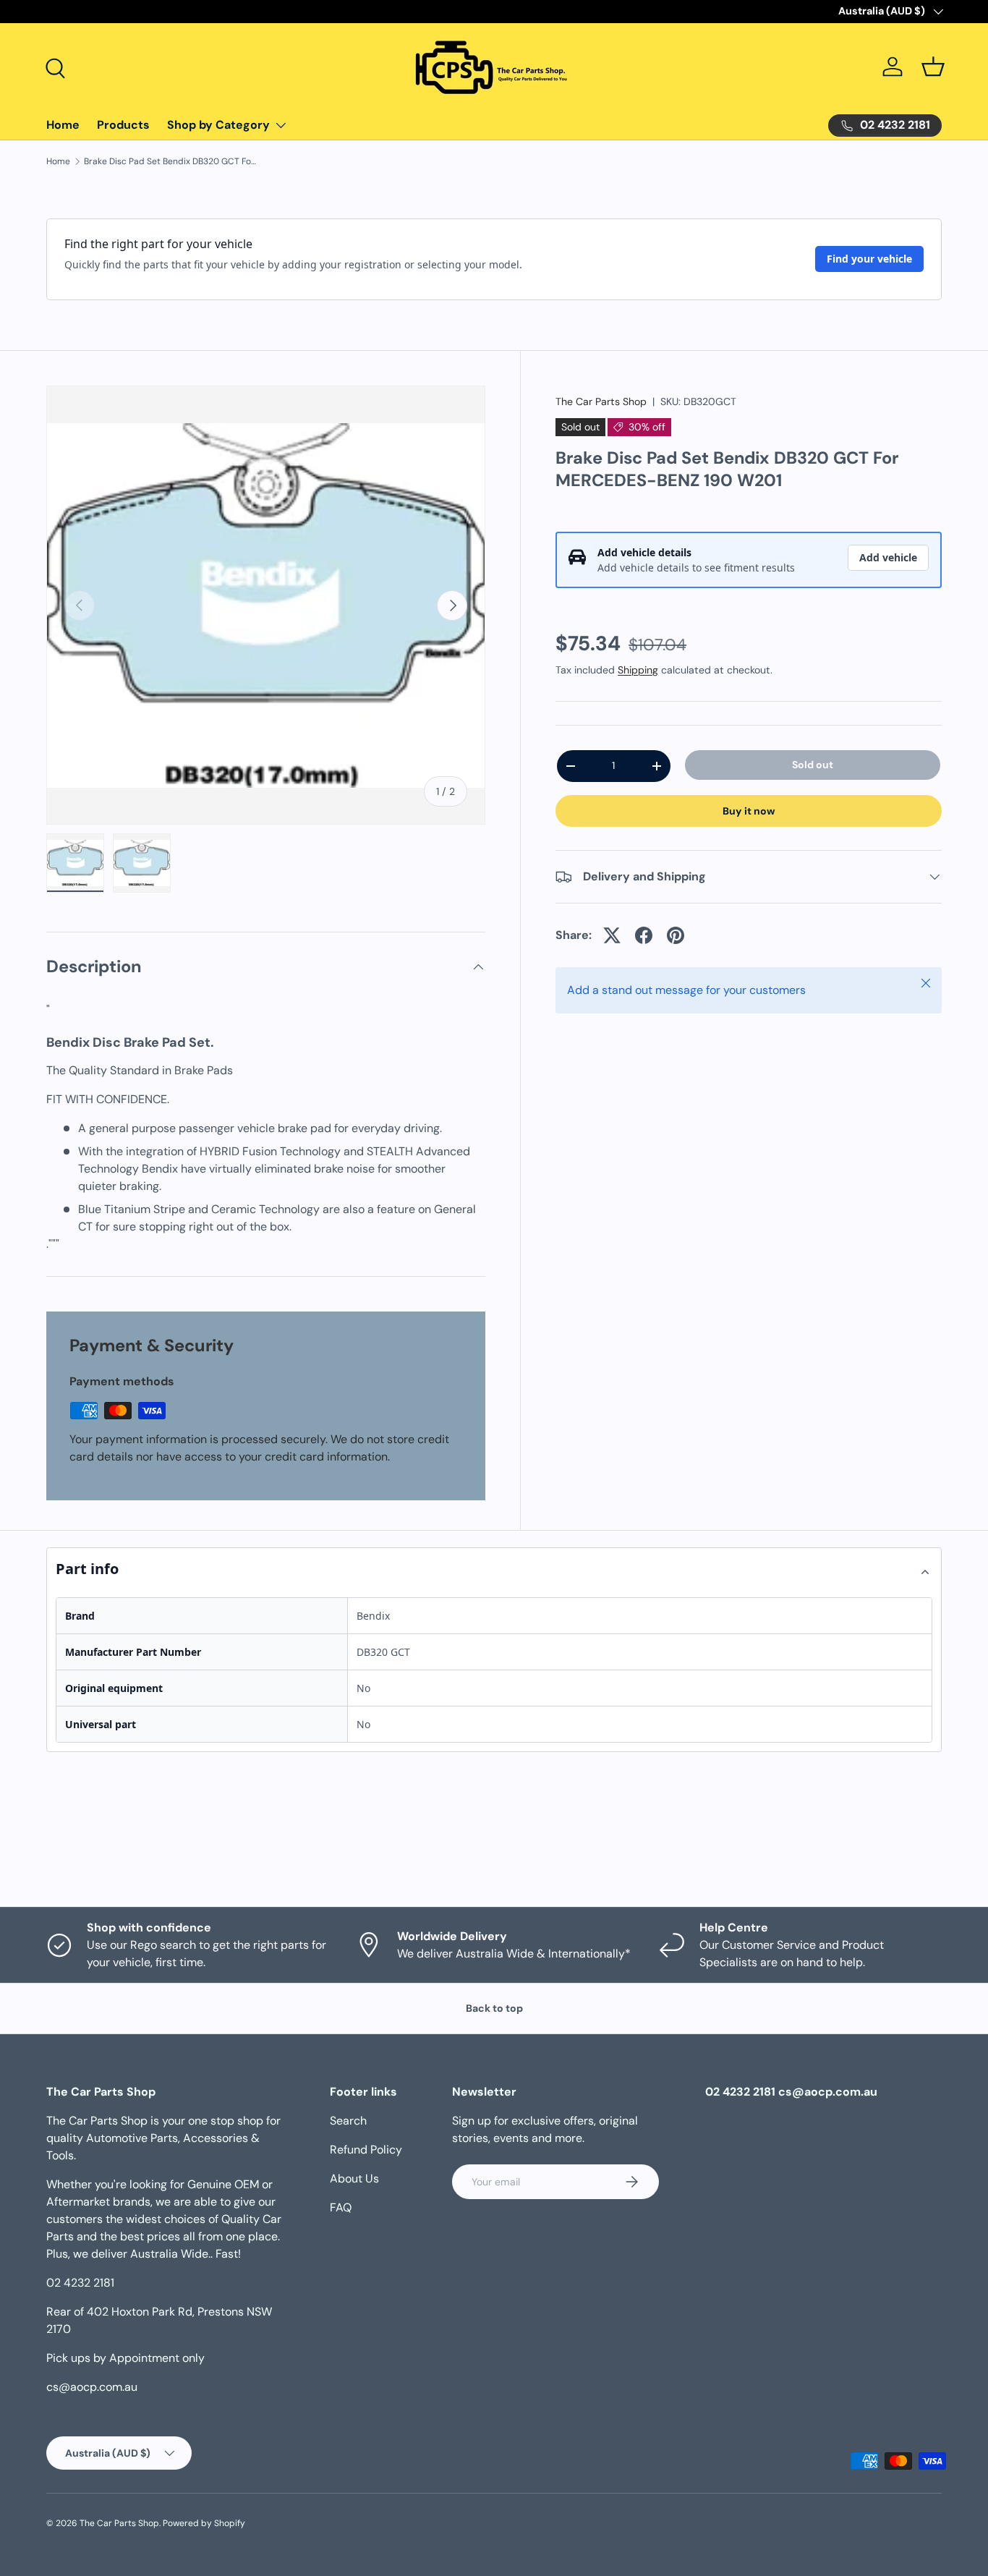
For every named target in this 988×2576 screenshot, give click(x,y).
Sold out (813, 765)
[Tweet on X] (612, 935)
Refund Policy (366, 2150)
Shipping (638, 670)
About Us (354, 2178)
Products (123, 125)
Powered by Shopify (204, 2523)
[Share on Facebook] (644, 935)
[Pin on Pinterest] (676, 935)
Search (348, 2121)
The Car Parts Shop (601, 401)
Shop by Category (218, 125)
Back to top (494, 2008)
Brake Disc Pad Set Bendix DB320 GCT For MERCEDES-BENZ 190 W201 (171, 161)
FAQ (341, 2207)
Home (63, 125)
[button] (933, 67)
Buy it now (749, 811)
